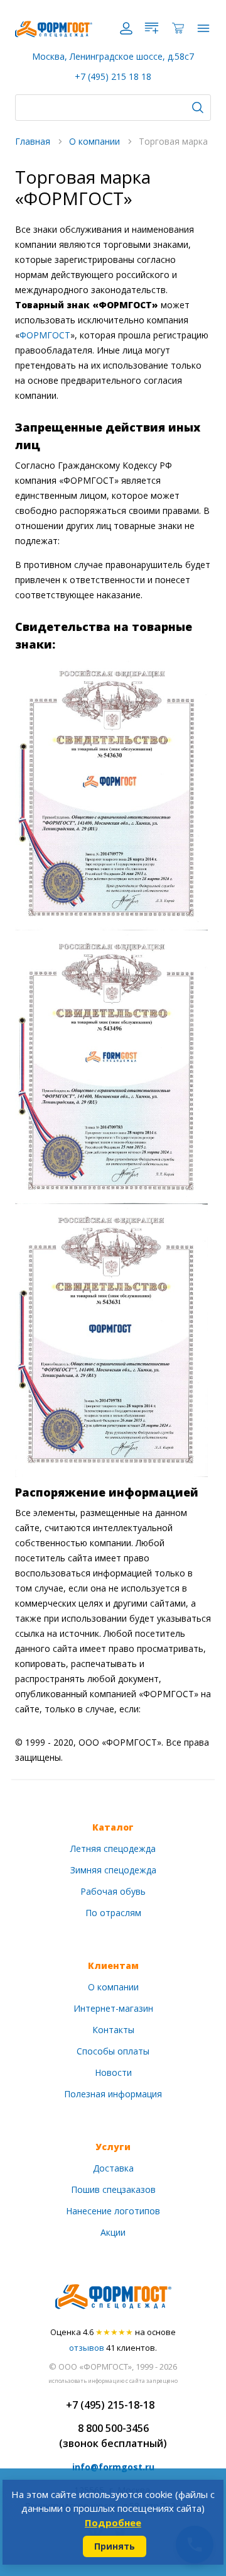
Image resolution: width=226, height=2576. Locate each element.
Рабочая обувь (113, 1891)
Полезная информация (113, 2094)
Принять (115, 2546)
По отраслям (113, 1913)
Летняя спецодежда (113, 1848)
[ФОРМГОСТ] (54, 28)
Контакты (113, 2030)
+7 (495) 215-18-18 (110, 2405)
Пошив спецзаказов (113, 2189)
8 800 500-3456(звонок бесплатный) (113, 2436)
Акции (113, 2232)
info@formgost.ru (113, 2467)
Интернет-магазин (113, 2008)
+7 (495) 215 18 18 (113, 76)
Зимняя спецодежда (113, 1870)
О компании (113, 1987)
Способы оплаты (113, 2051)
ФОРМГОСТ (45, 335)
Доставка (113, 2168)
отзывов (87, 2348)
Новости (113, 2072)
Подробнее (113, 2523)
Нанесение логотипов (113, 2211)
